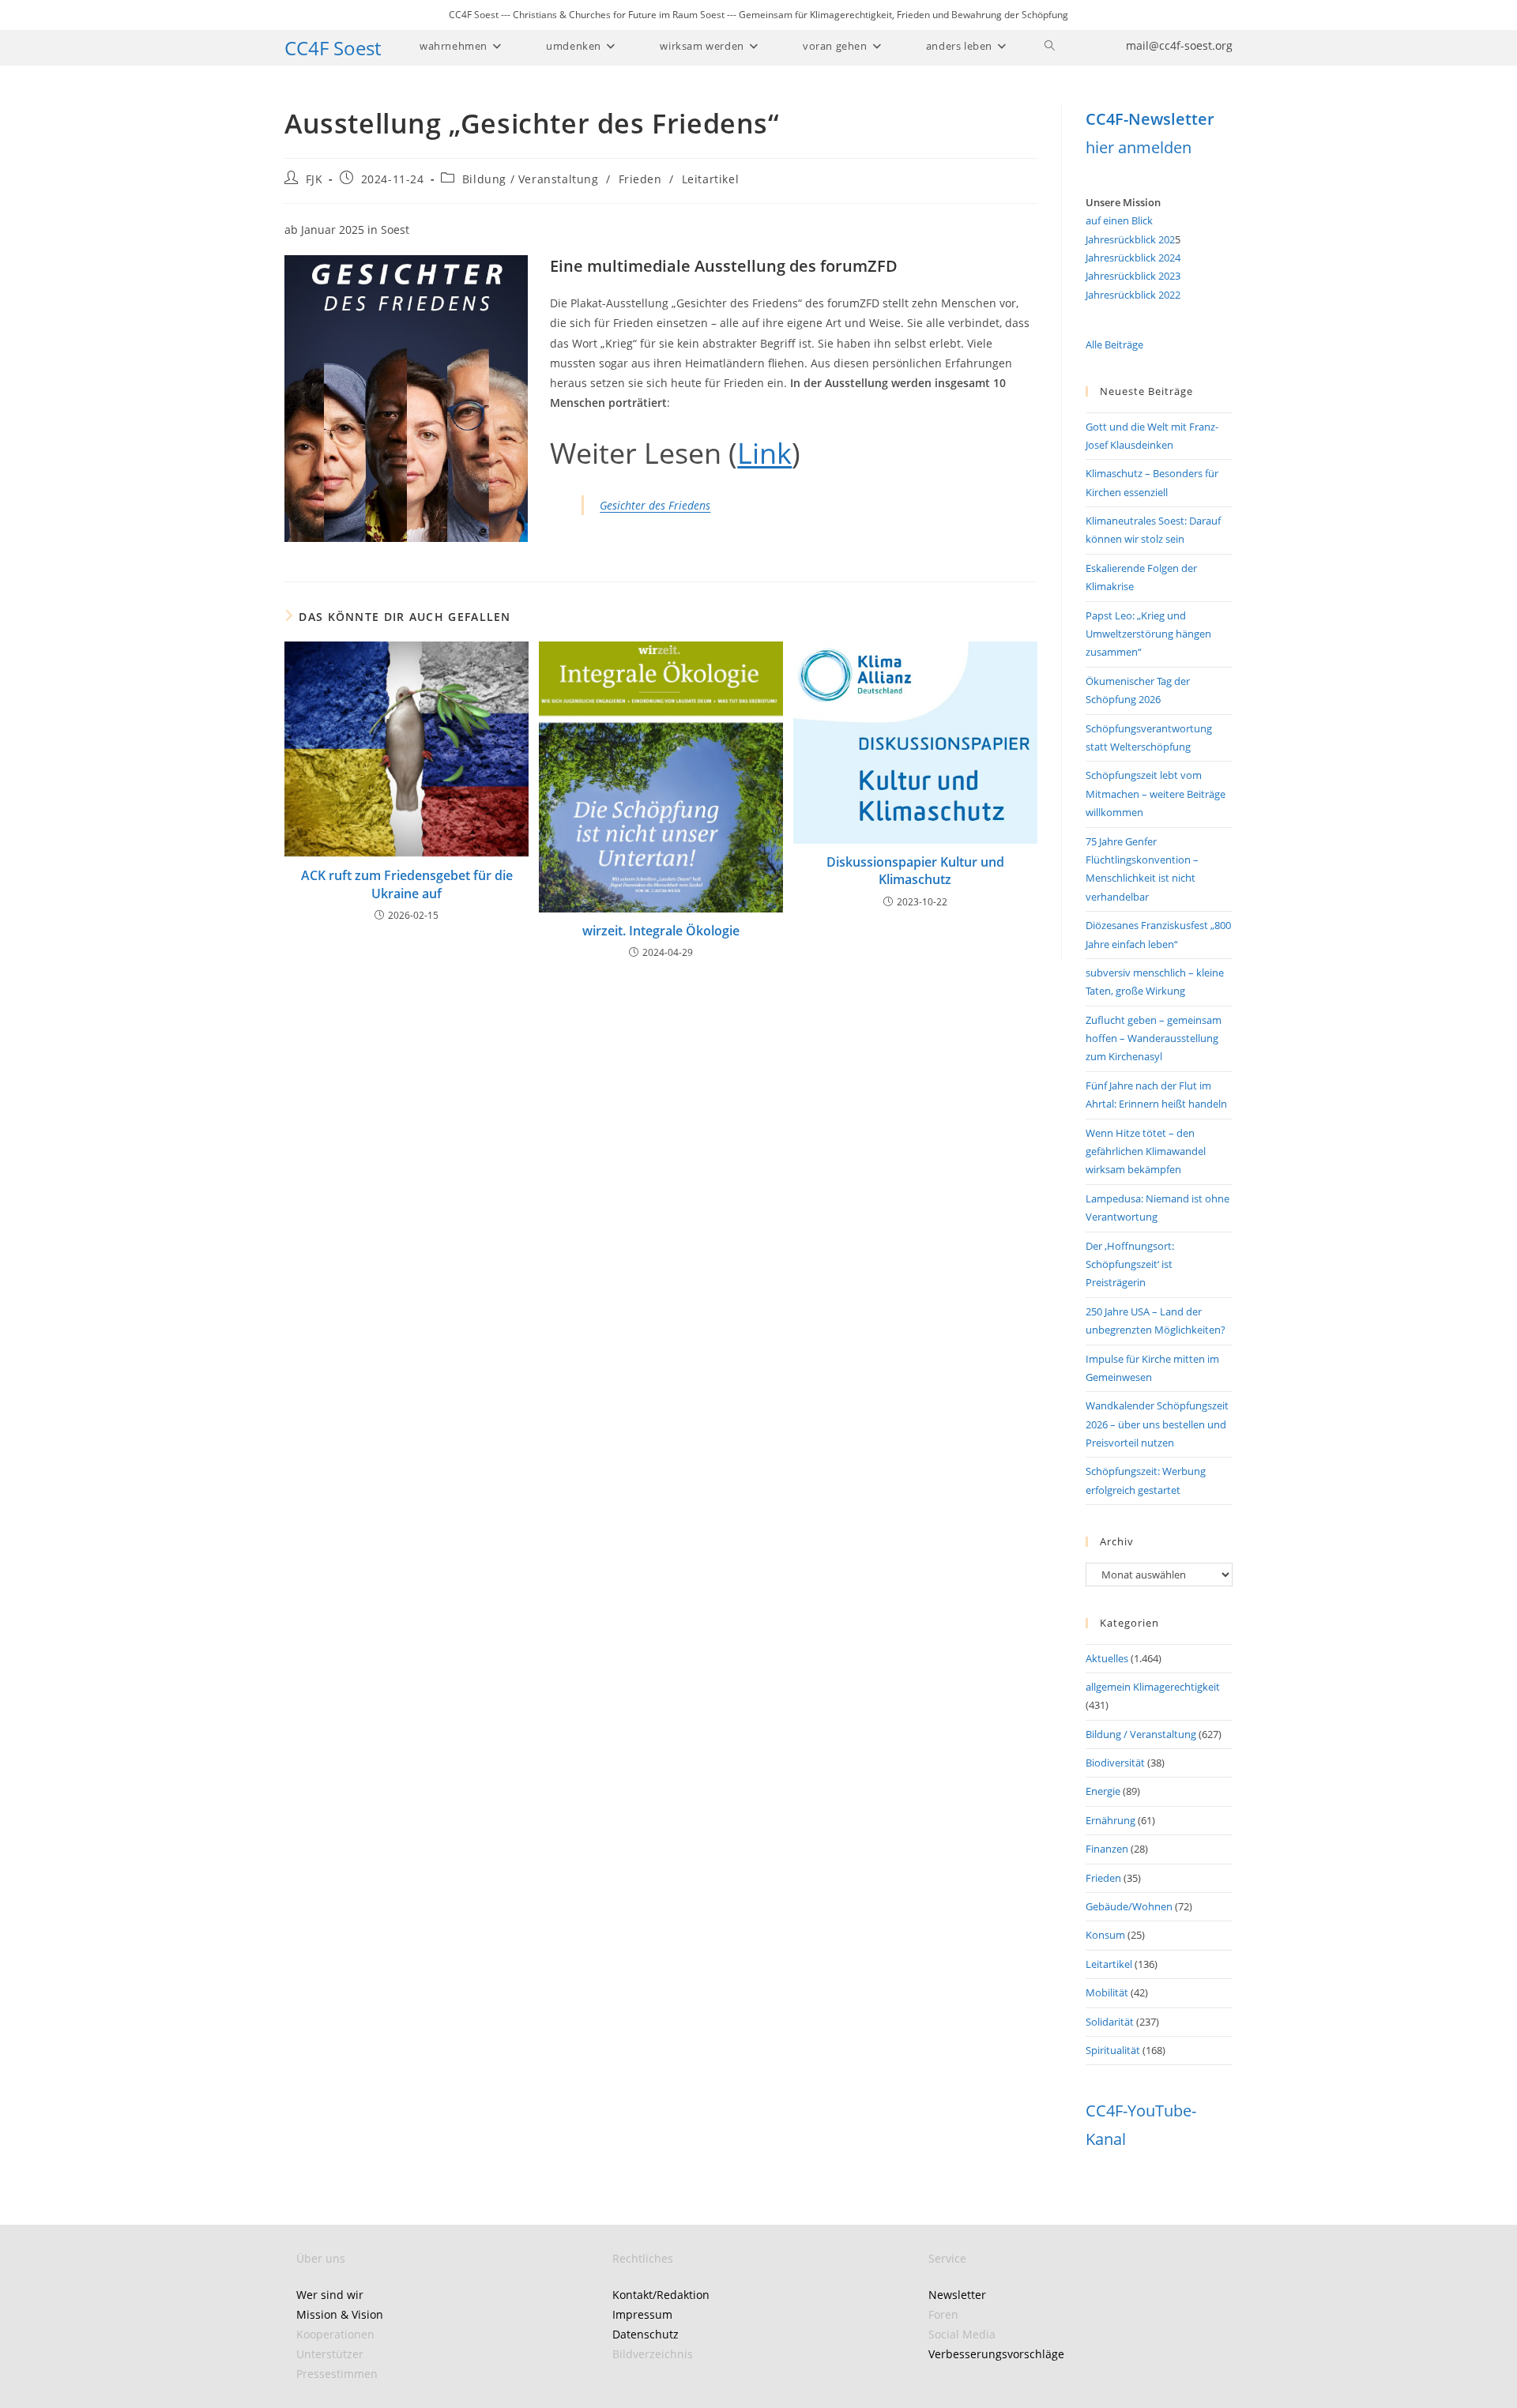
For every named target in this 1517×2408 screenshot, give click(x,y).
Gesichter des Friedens (655, 505)
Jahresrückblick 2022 (1133, 295)
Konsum (1105, 1935)
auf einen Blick (1119, 220)
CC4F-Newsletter (1150, 119)
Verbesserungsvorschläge (996, 2354)
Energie (1103, 1791)
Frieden (640, 179)
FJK (314, 179)
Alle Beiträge (1114, 344)
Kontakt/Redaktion (661, 2295)
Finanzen (1107, 1849)
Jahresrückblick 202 (1130, 239)
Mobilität (1107, 1992)
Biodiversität (1115, 1763)
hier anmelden (1139, 147)
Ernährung (1110, 1820)
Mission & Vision (340, 2314)
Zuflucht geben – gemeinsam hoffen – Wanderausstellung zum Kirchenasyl (1154, 1038)
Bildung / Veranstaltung (531, 179)
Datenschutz (646, 2334)
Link (764, 453)
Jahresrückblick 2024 (1133, 258)
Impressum (642, 2314)
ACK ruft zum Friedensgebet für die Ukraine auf (407, 884)
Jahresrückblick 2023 (1133, 276)
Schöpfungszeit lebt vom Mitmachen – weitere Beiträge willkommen (1156, 794)
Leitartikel (711, 179)
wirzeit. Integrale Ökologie (661, 931)
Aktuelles (1107, 1658)
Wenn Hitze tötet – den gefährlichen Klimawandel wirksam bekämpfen (1146, 1151)
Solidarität (1110, 2022)
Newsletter (957, 2295)
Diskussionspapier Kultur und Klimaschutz (915, 871)
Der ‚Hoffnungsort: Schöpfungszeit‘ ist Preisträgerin (1130, 1264)
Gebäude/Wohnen (1129, 1906)
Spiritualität (1113, 2050)
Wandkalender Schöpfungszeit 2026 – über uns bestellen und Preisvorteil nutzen (1157, 1424)
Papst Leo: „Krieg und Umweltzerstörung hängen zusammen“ (1148, 634)
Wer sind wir (330, 2295)
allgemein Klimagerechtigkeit (1153, 1687)
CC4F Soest (333, 48)
